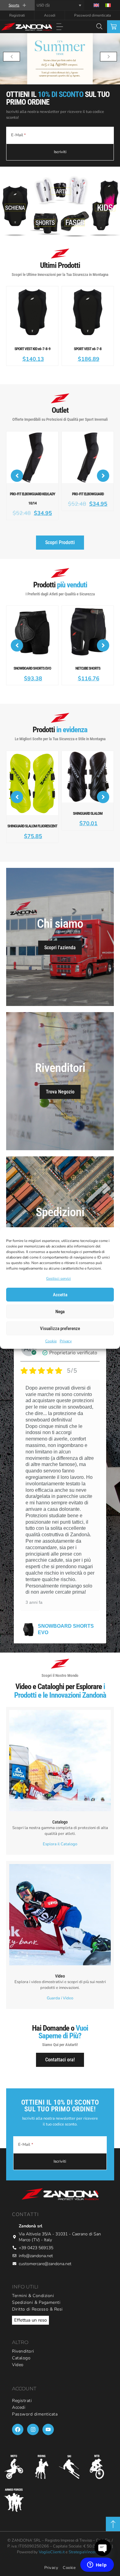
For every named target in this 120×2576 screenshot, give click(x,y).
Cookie (51, 1341)
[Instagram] (33, 2407)
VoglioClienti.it (52, 2530)
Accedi (50, 15)
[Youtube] (48, 2407)
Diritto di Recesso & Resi (37, 2287)
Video (18, 2343)
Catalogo (21, 2336)
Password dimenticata (92, 15)
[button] (60, 27)
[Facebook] (18, 2407)
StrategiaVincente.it (86, 2530)
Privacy (66, 1341)
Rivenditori (23, 2329)
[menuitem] (96, 5)
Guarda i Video (60, 1976)
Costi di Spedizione (60, 1214)
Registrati (17, 15)
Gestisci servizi (58, 1278)
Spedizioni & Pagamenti (36, 2280)
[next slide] (108, 57)
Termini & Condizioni (33, 2274)
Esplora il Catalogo (60, 1822)
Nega (60, 1312)
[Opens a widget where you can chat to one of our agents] (97, 2565)
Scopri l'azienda (60, 925)
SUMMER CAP (55, 1607)
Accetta (60, 1295)
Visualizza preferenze (60, 1329)
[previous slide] (12, 57)
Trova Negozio (60, 1070)
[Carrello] (114, 27)
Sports (14, 5)
